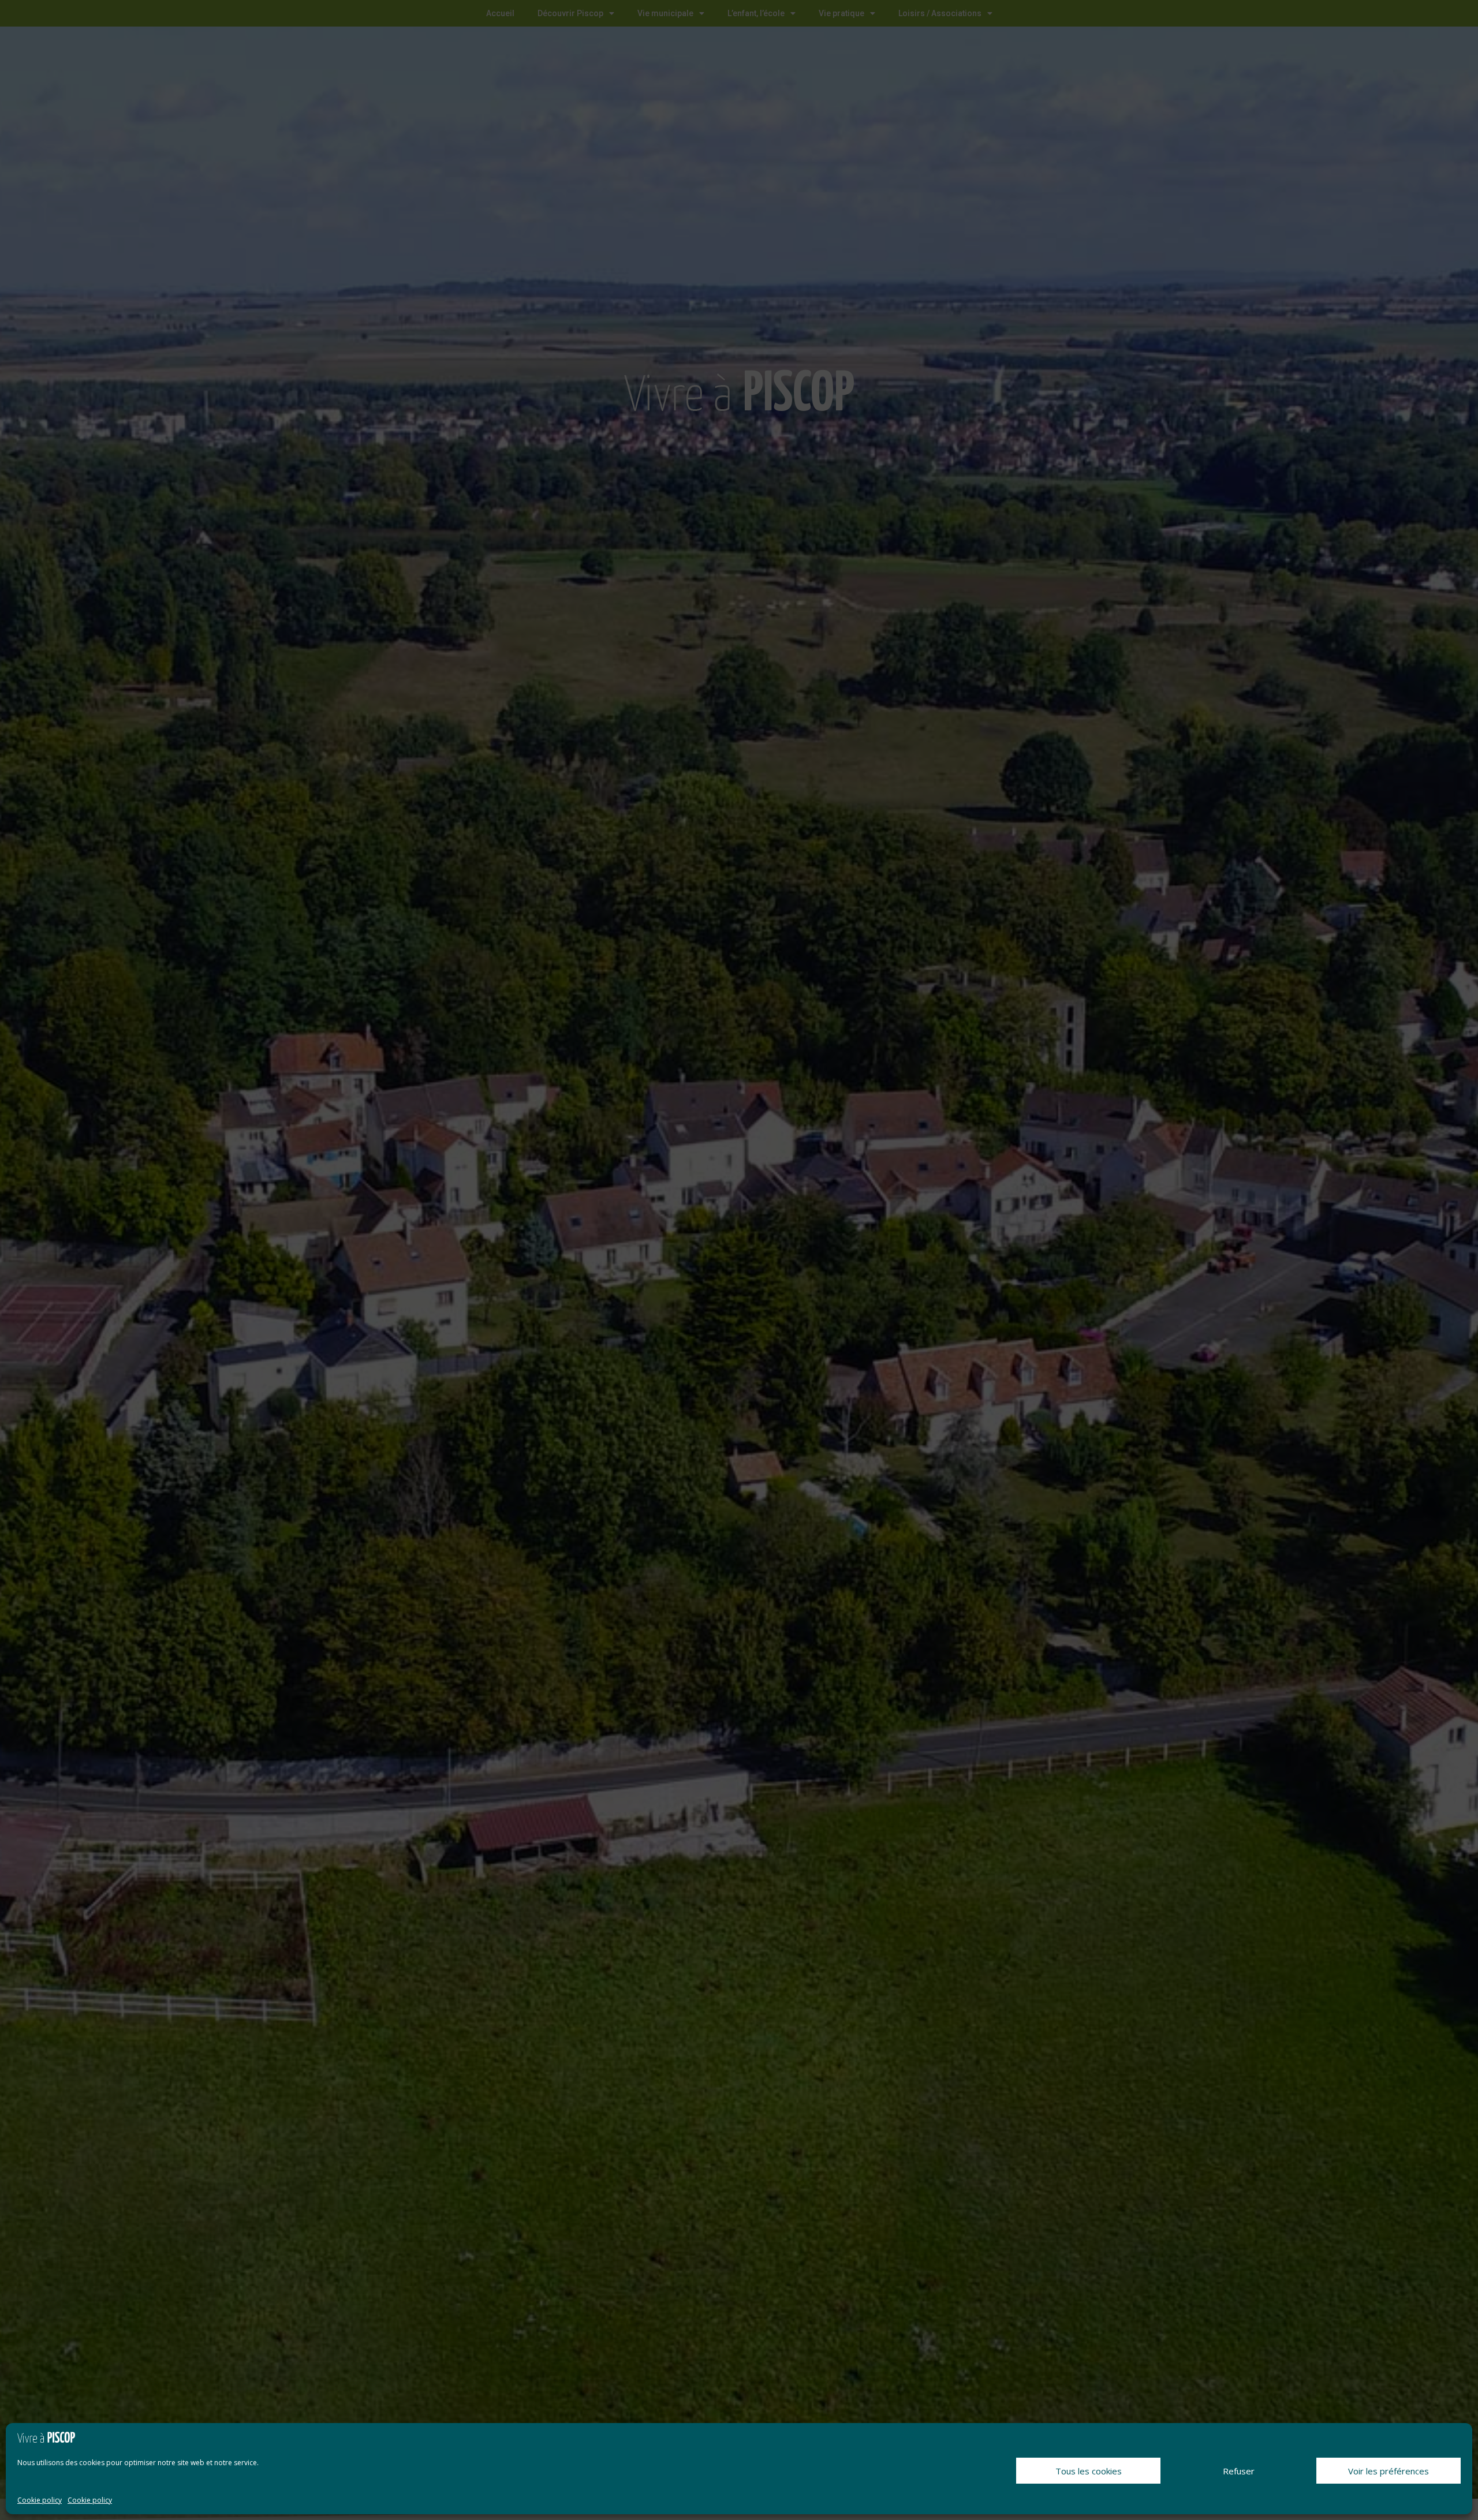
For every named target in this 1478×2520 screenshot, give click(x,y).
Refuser (1239, 2471)
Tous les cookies (1089, 2471)
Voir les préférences (1389, 2471)
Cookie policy (40, 2500)
